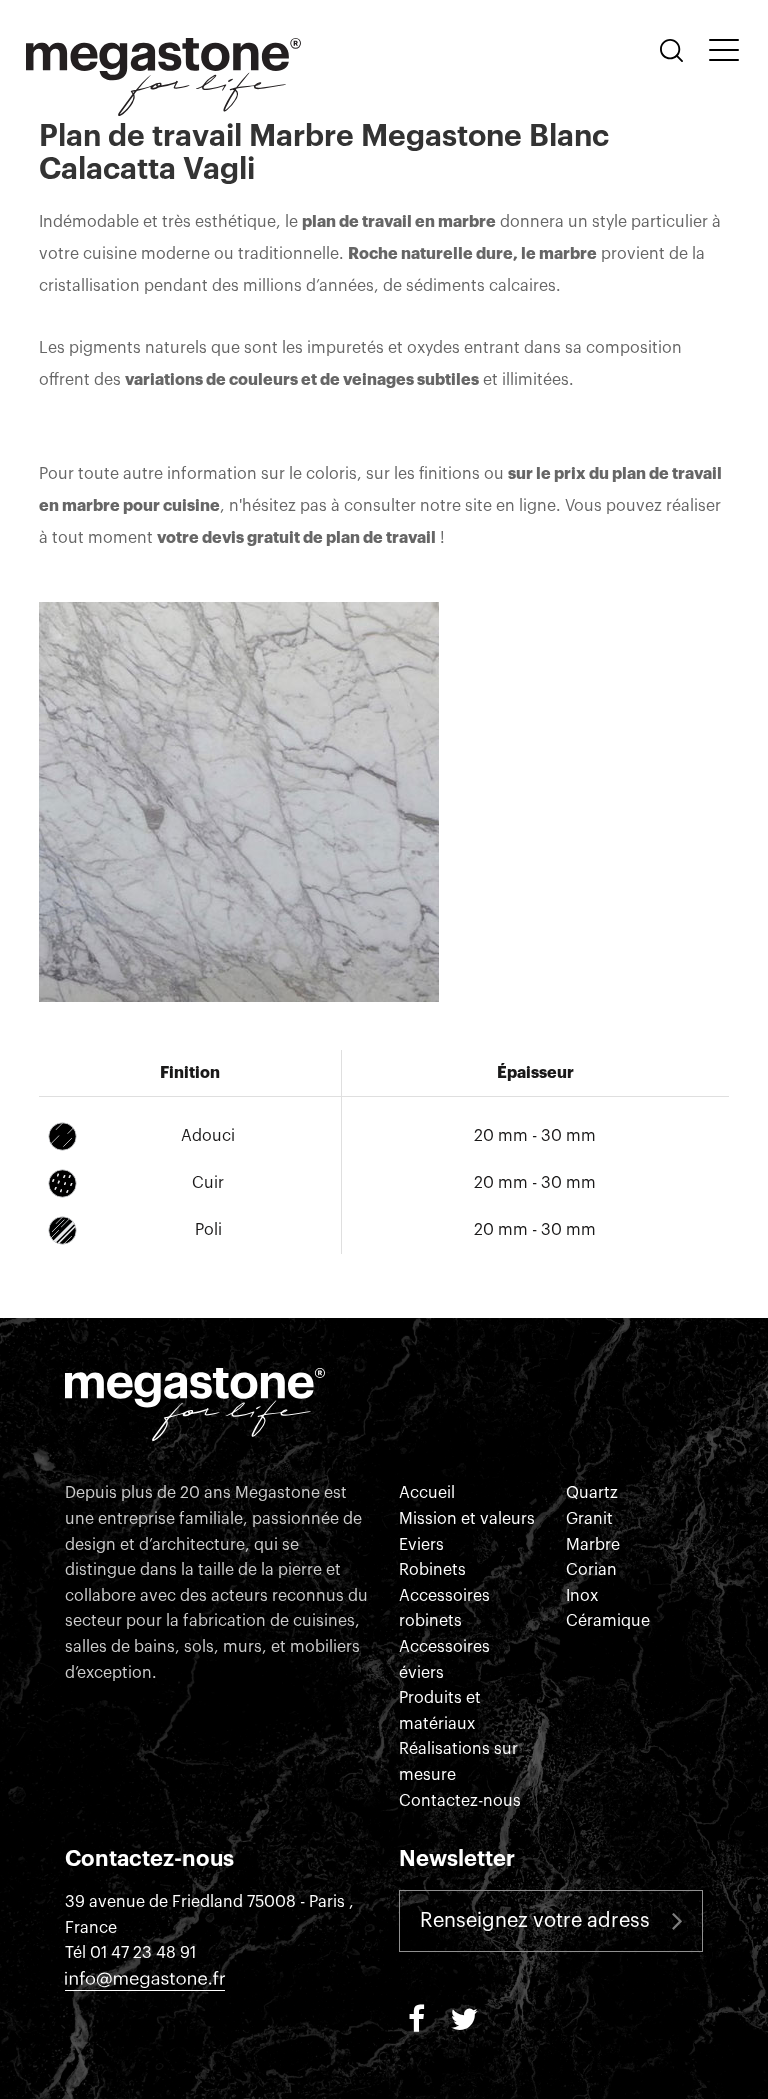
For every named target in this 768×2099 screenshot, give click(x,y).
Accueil (427, 1493)
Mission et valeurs (467, 1519)
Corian (591, 1570)
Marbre (593, 1545)
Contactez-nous (460, 1801)
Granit (589, 1519)
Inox (582, 1596)
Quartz (592, 1493)
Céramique (608, 1621)
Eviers (421, 1545)
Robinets (432, 1570)
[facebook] (416, 2017)
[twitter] (464, 2017)
